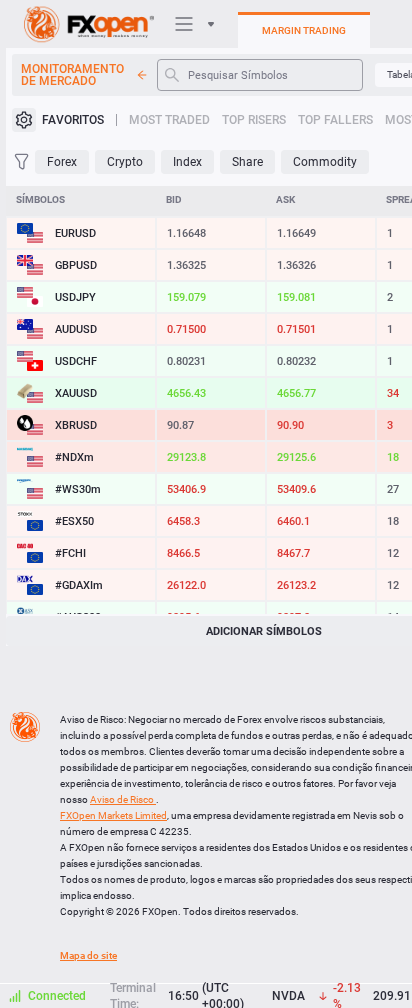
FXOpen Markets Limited (113, 815)
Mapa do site (88, 955)
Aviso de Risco (123, 799)
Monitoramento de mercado (72, 75)
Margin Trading (304, 30)
